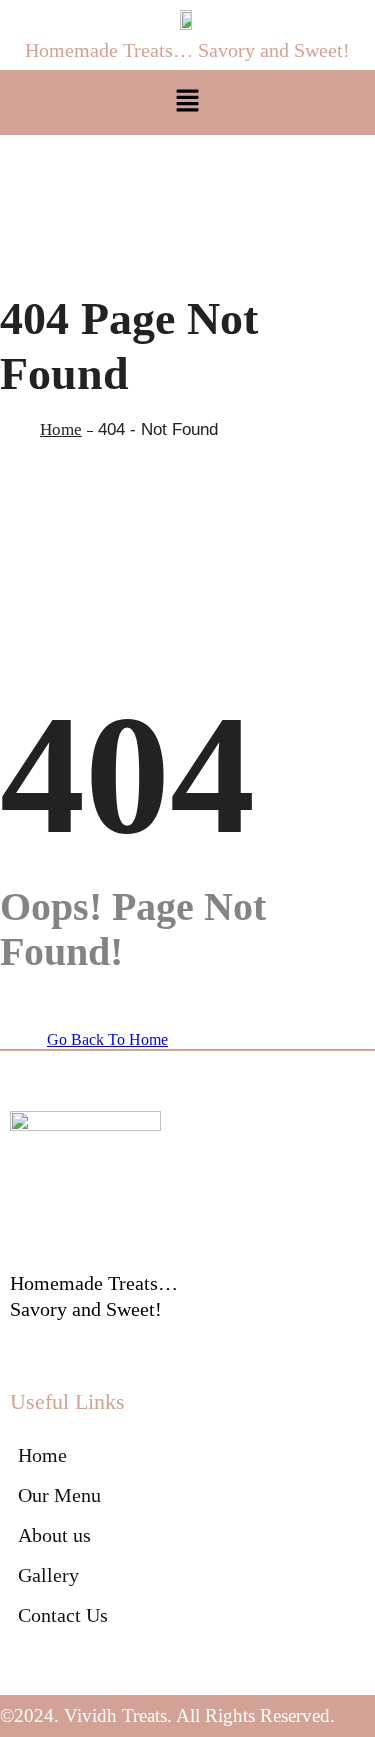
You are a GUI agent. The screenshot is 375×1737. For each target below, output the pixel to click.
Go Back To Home (107, 1039)
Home (61, 429)
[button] (187, 102)
